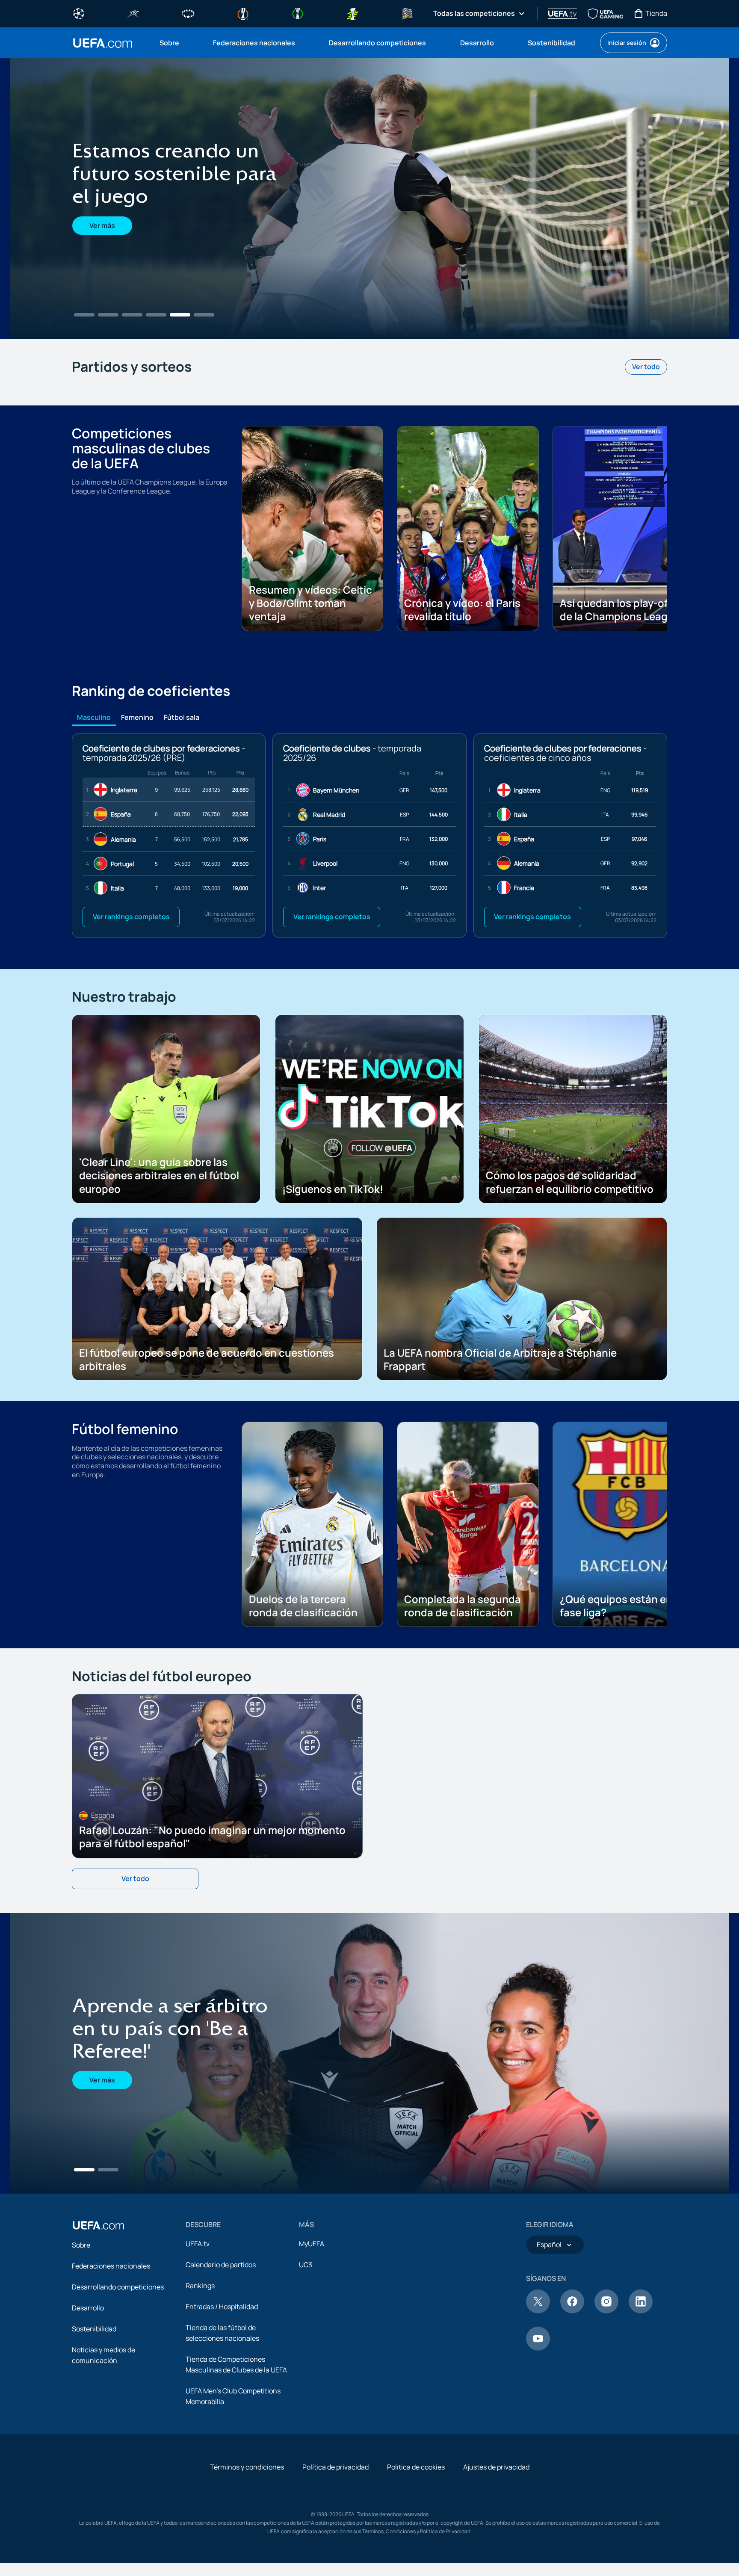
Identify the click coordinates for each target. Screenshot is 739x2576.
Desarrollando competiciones (118, 2368)
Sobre (81, 2326)
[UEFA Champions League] (79, 13)
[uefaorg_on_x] (538, 2392)
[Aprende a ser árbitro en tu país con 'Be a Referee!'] (369, 2135)
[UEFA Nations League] (407, 13)
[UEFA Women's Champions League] (188, 13)
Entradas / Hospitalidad (222, 2388)
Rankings (200, 2367)
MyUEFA (312, 2325)
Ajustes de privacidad (496, 2548)
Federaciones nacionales (111, 2347)
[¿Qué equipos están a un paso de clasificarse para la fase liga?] (369, 198)
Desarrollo (88, 2389)
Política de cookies (416, 2548)
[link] (169, 43)
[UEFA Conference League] (298, 13)
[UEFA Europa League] (243, 13)
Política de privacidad (336, 2548)
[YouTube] (538, 2429)
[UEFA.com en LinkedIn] (641, 2392)
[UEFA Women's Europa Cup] (352, 13)
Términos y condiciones (247, 2548)
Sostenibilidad (94, 2410)
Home (103, 43)
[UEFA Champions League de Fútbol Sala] (133, 13)
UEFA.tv (198, 2325)
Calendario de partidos (221, 2346)
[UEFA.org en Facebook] (572, 2392)
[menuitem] (176, 43)
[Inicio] (98, 2307)
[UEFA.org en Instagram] (606, 2392)
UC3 (306, 2346)
